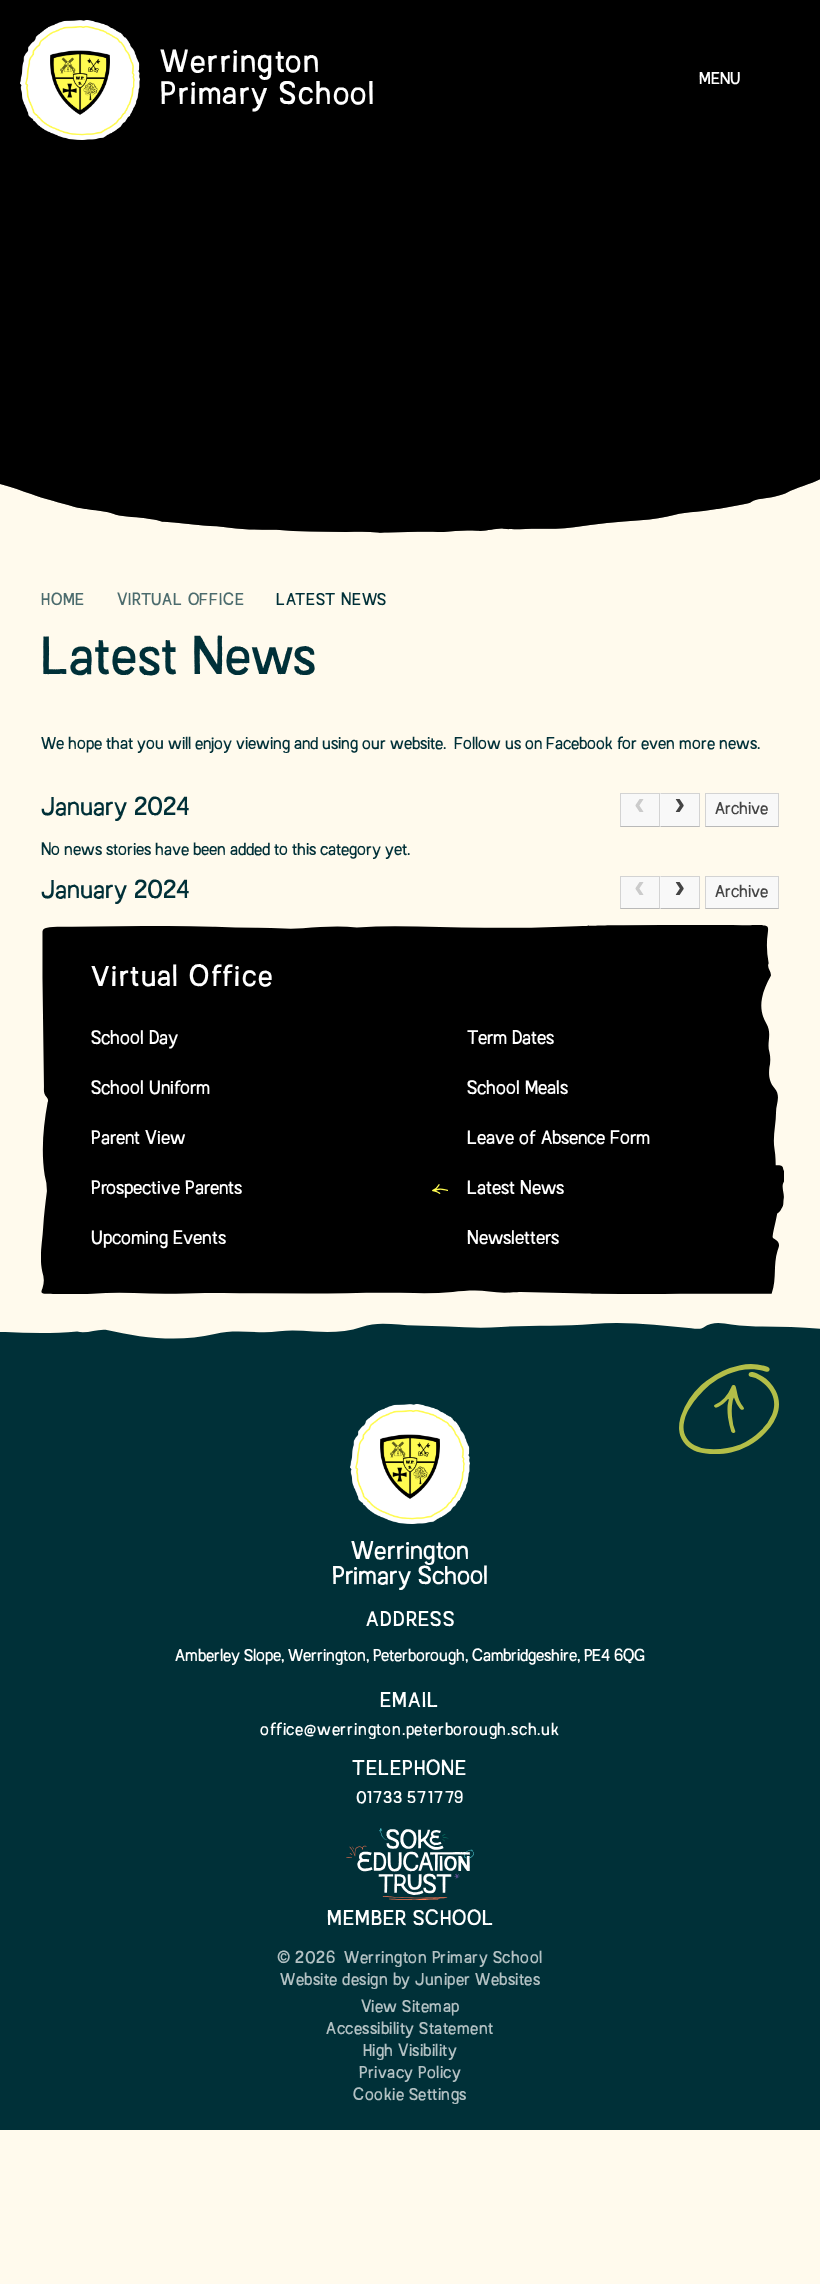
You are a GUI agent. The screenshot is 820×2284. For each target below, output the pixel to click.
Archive (741, 810)
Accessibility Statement (410, 2030)
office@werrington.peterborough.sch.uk (410, 1731)
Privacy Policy (410, 2074)
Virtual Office (180, 601)
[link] (640, 810)
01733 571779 (410, 1799)
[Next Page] (680, 810)
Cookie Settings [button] (410, 2096)
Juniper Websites (477, 1981)
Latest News (331, 601)
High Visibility (410, 2052)
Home (63, 601)
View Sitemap (410, 2008)
